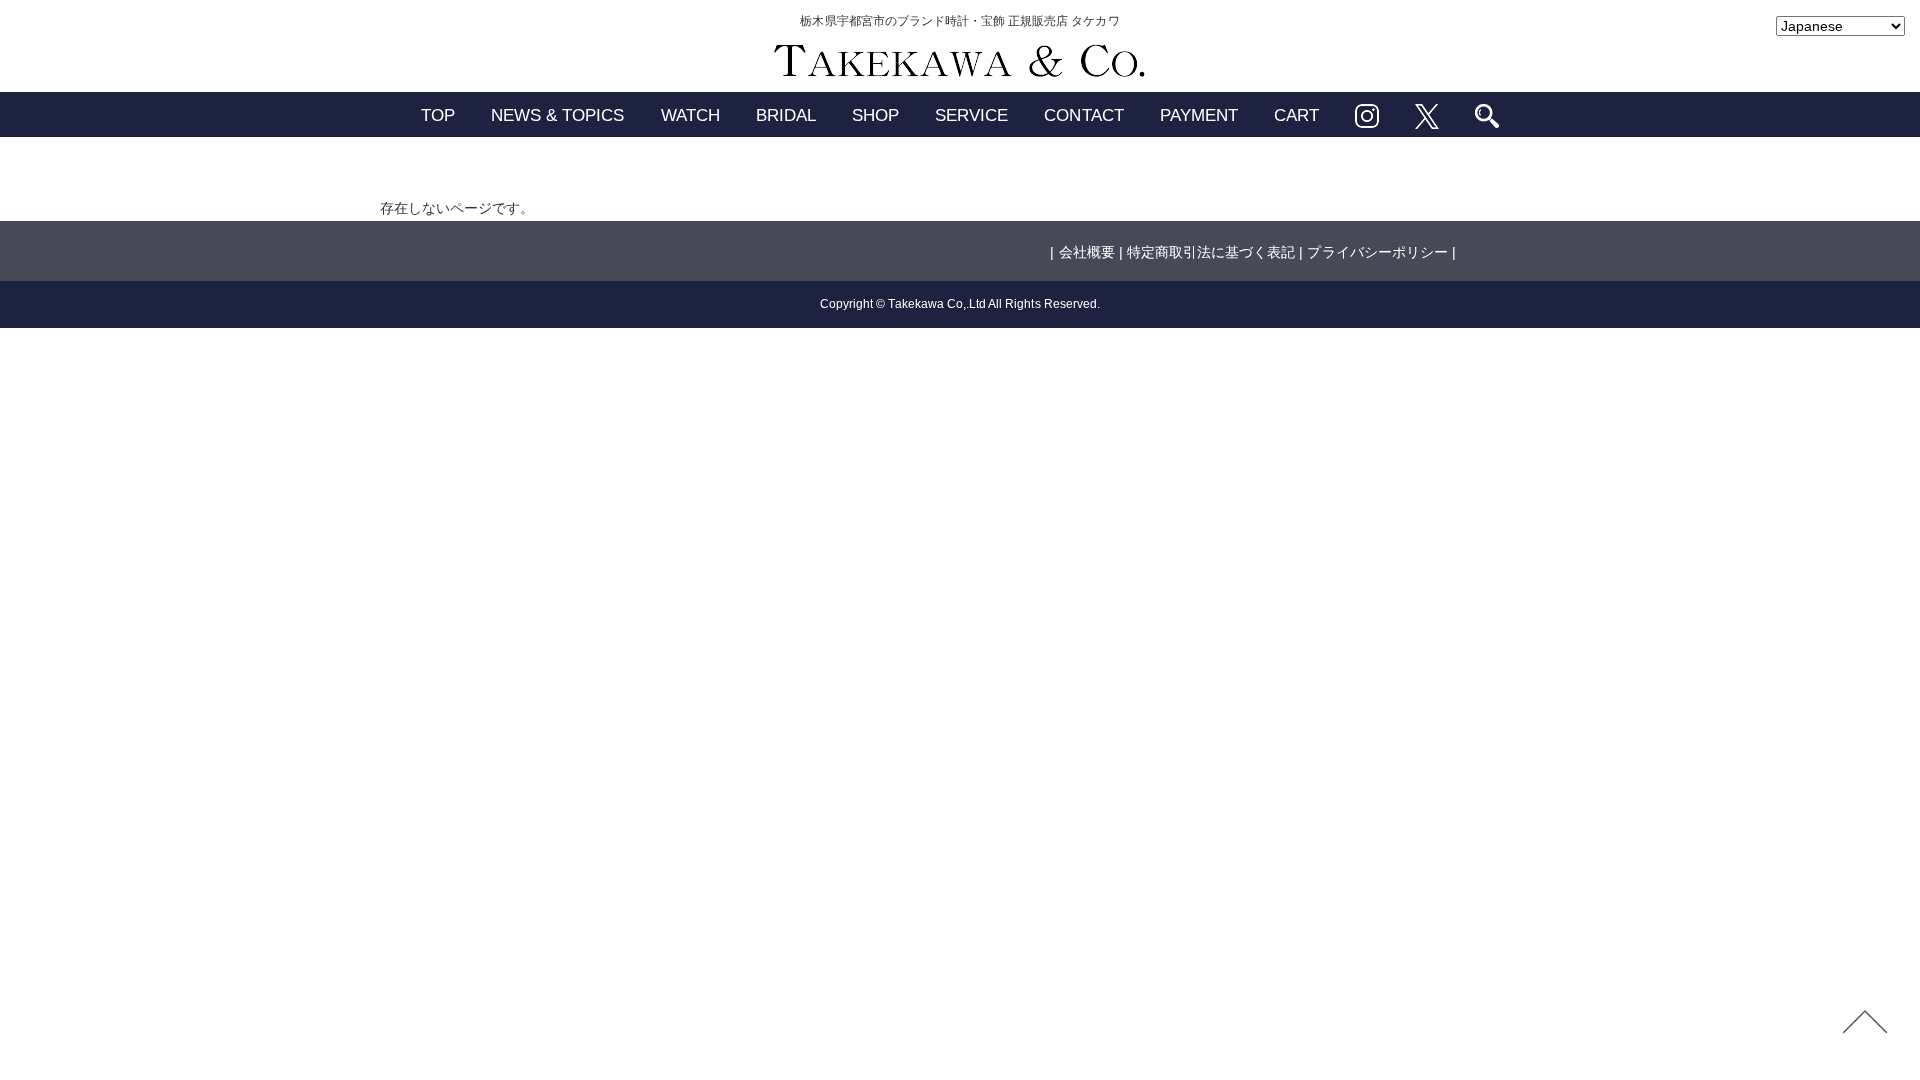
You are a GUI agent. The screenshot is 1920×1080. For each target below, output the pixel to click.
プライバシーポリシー (1377, 252)
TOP (438, 115)
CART (1296, 115)
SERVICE (971, 115)
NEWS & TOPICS (558, 115)
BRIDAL (786, 115)
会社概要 (1087, 252)
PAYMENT (1199, 115)
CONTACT (1083, 115)
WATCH (690, 115)
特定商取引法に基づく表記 (1211, 252)
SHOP (875, 115)
